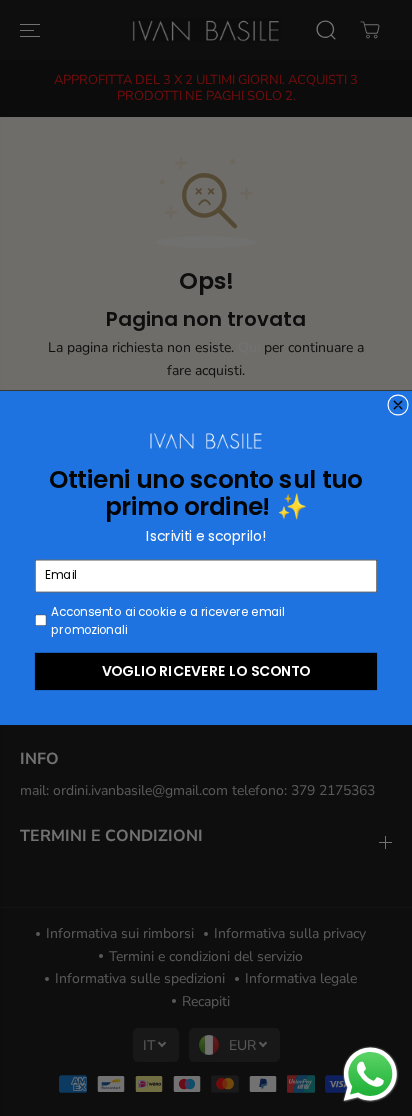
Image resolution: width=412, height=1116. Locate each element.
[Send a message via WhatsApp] (370, 1074)
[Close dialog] (398, 405)
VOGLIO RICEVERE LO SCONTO (206, 670)
